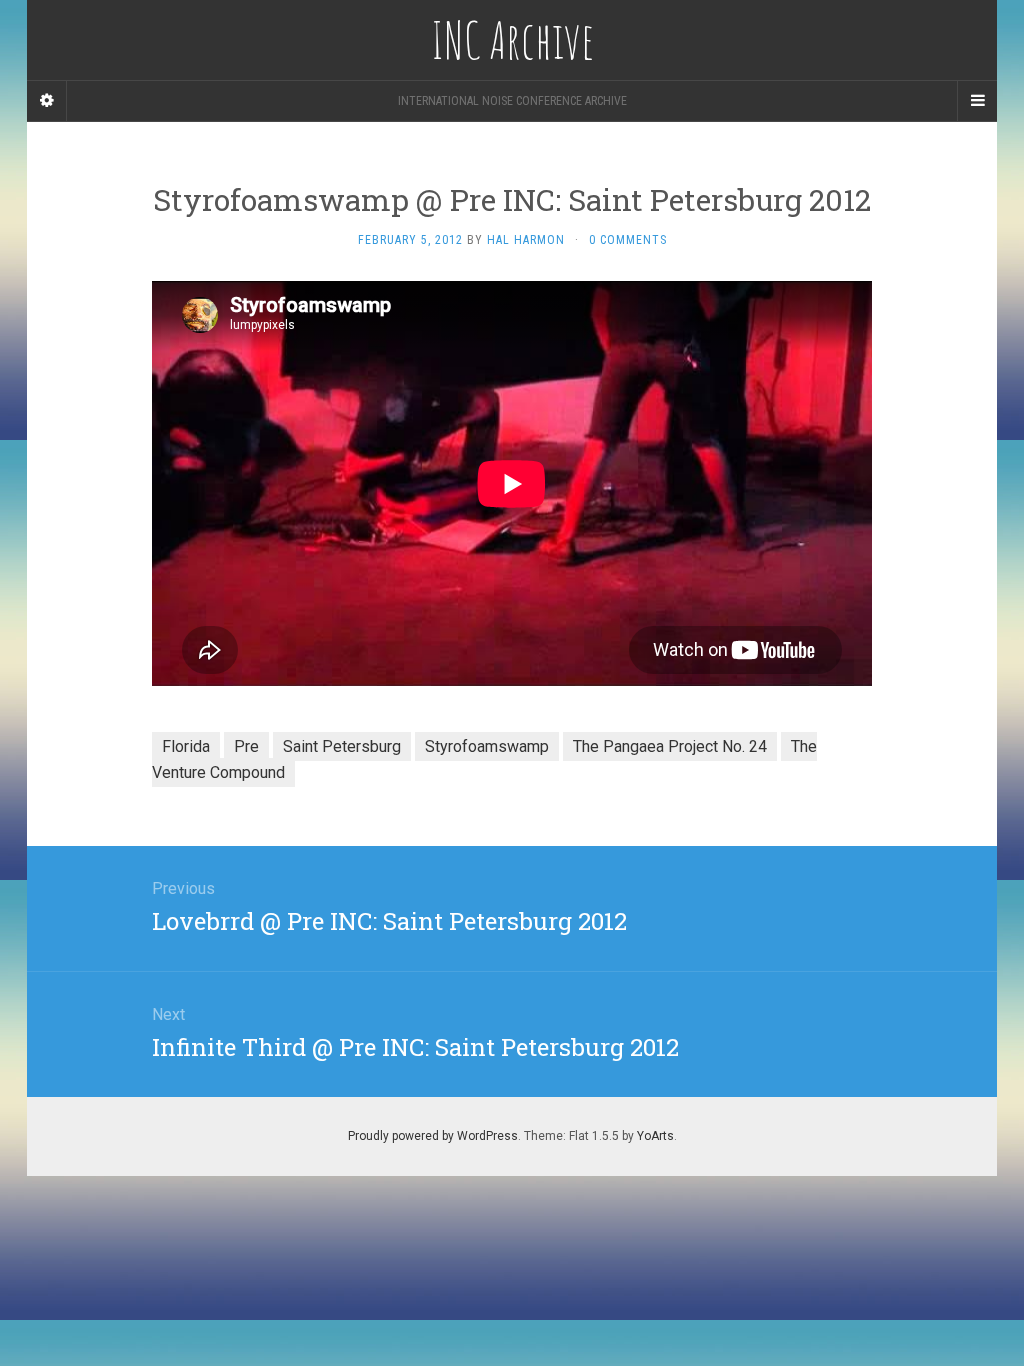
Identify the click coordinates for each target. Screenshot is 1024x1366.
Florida (186, 746)
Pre (246, 746)
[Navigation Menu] (977, 101)
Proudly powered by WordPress (433, 1136)
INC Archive (512, 40)
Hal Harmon (526, 240)
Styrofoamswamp (487, 746)
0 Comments (628, 240)
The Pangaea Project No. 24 (670, 746)
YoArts (655, 1136)
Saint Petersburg (342, 746)
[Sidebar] (47, 101)
